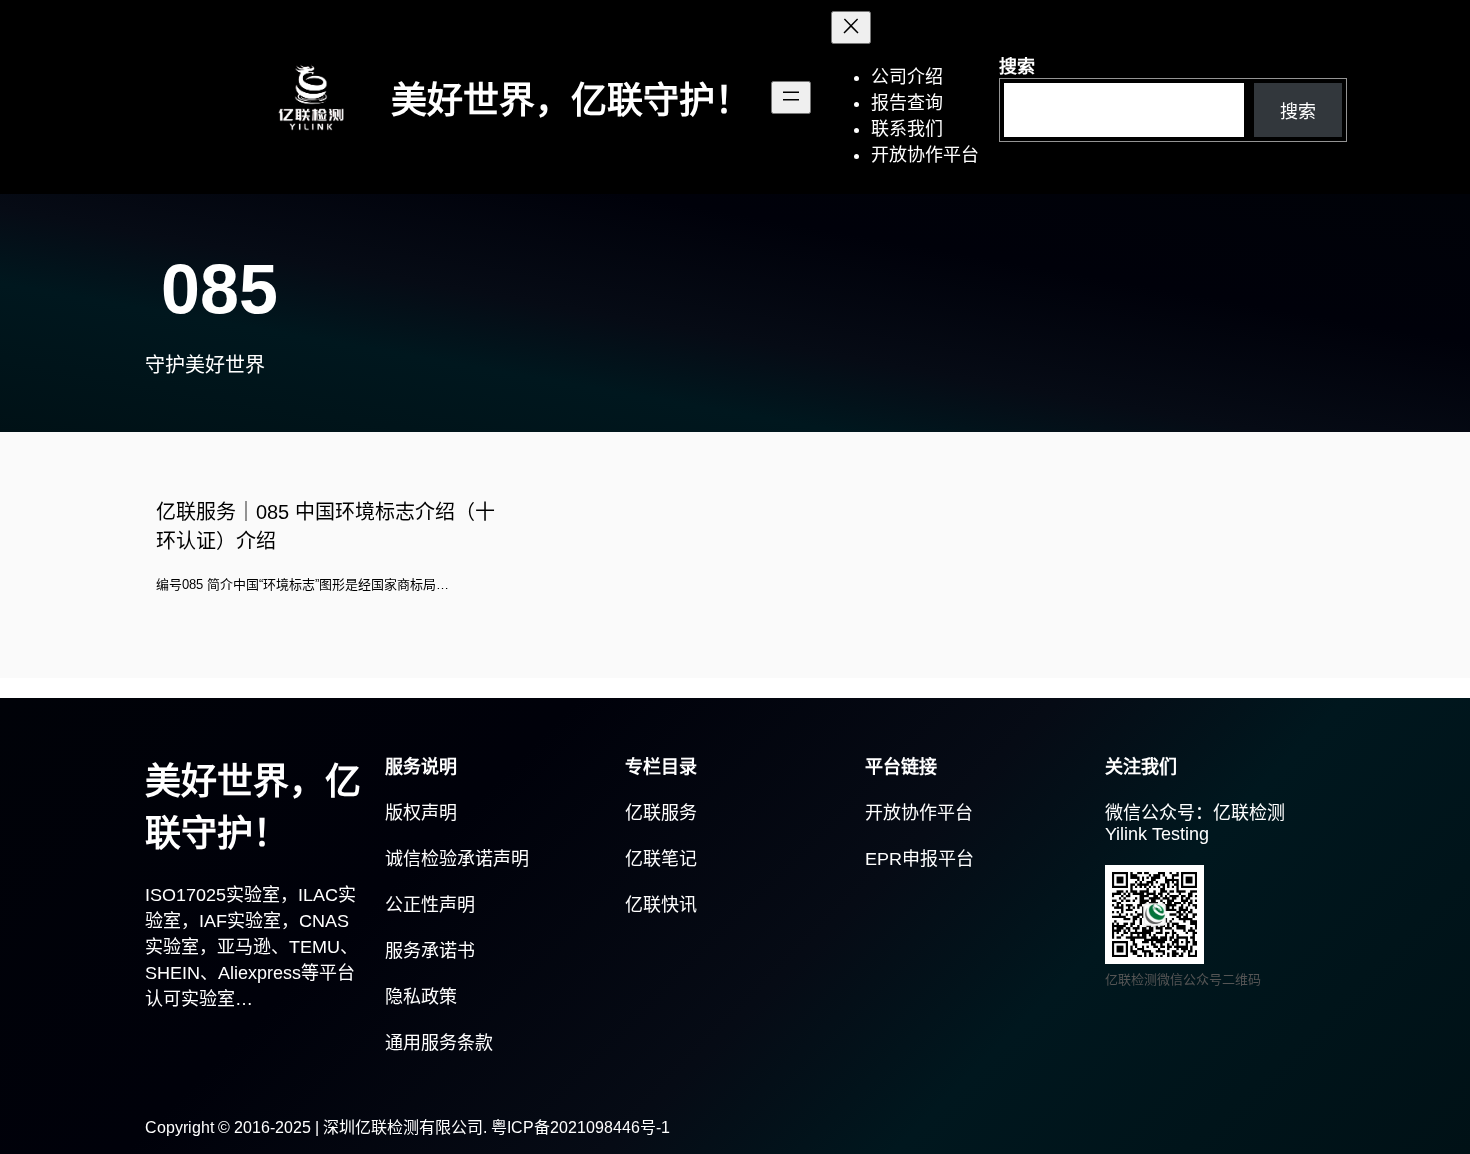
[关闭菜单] (851, 27)
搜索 (1017, 67)
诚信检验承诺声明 (457, 859)
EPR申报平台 (919, 859)
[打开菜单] (791, 97)
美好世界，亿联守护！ (571, 100)
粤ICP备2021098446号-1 (580, 1127)
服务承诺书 (430, 951)
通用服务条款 (439, 1043)
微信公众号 (1150, 813)
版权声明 (421, 813)
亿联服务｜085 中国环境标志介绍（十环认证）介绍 (325, 526)
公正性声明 (430, 905)
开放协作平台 (919, 813)
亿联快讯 (661, 905)
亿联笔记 (661, 859)
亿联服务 (661, 813)
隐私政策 (421, 997)
